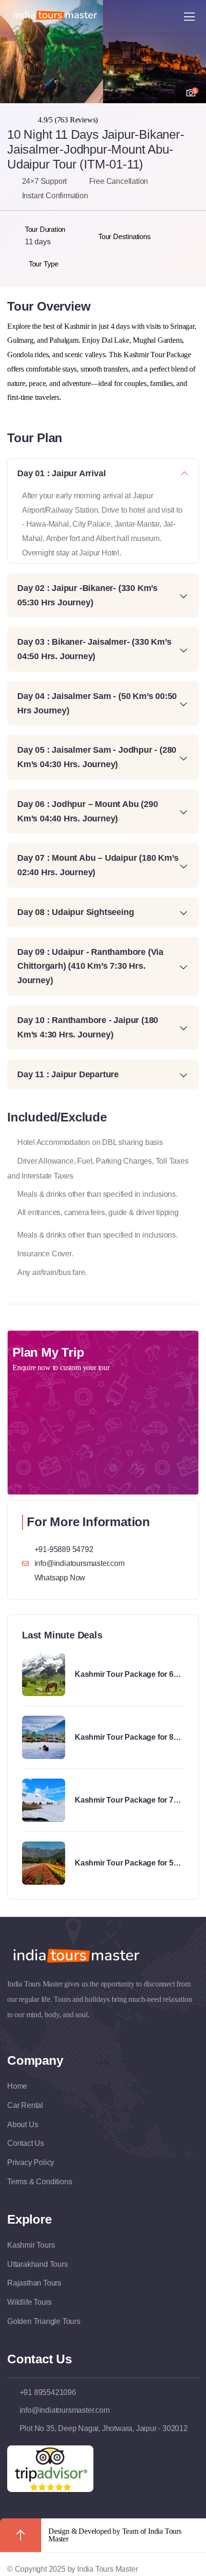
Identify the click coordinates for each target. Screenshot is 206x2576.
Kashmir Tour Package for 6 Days (124, 1675)
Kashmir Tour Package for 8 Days (124, 1738)
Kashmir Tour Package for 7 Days (124, 1801)
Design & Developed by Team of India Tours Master (115, 2535)
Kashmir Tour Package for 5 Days (124, 1864)
